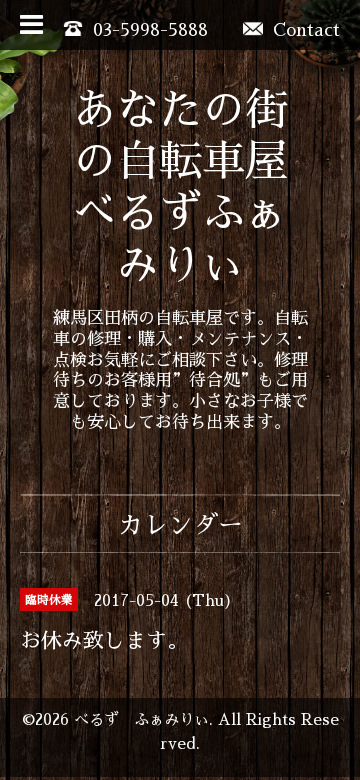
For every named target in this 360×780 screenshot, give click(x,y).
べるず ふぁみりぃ (141, 720)
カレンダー (180, 525)
